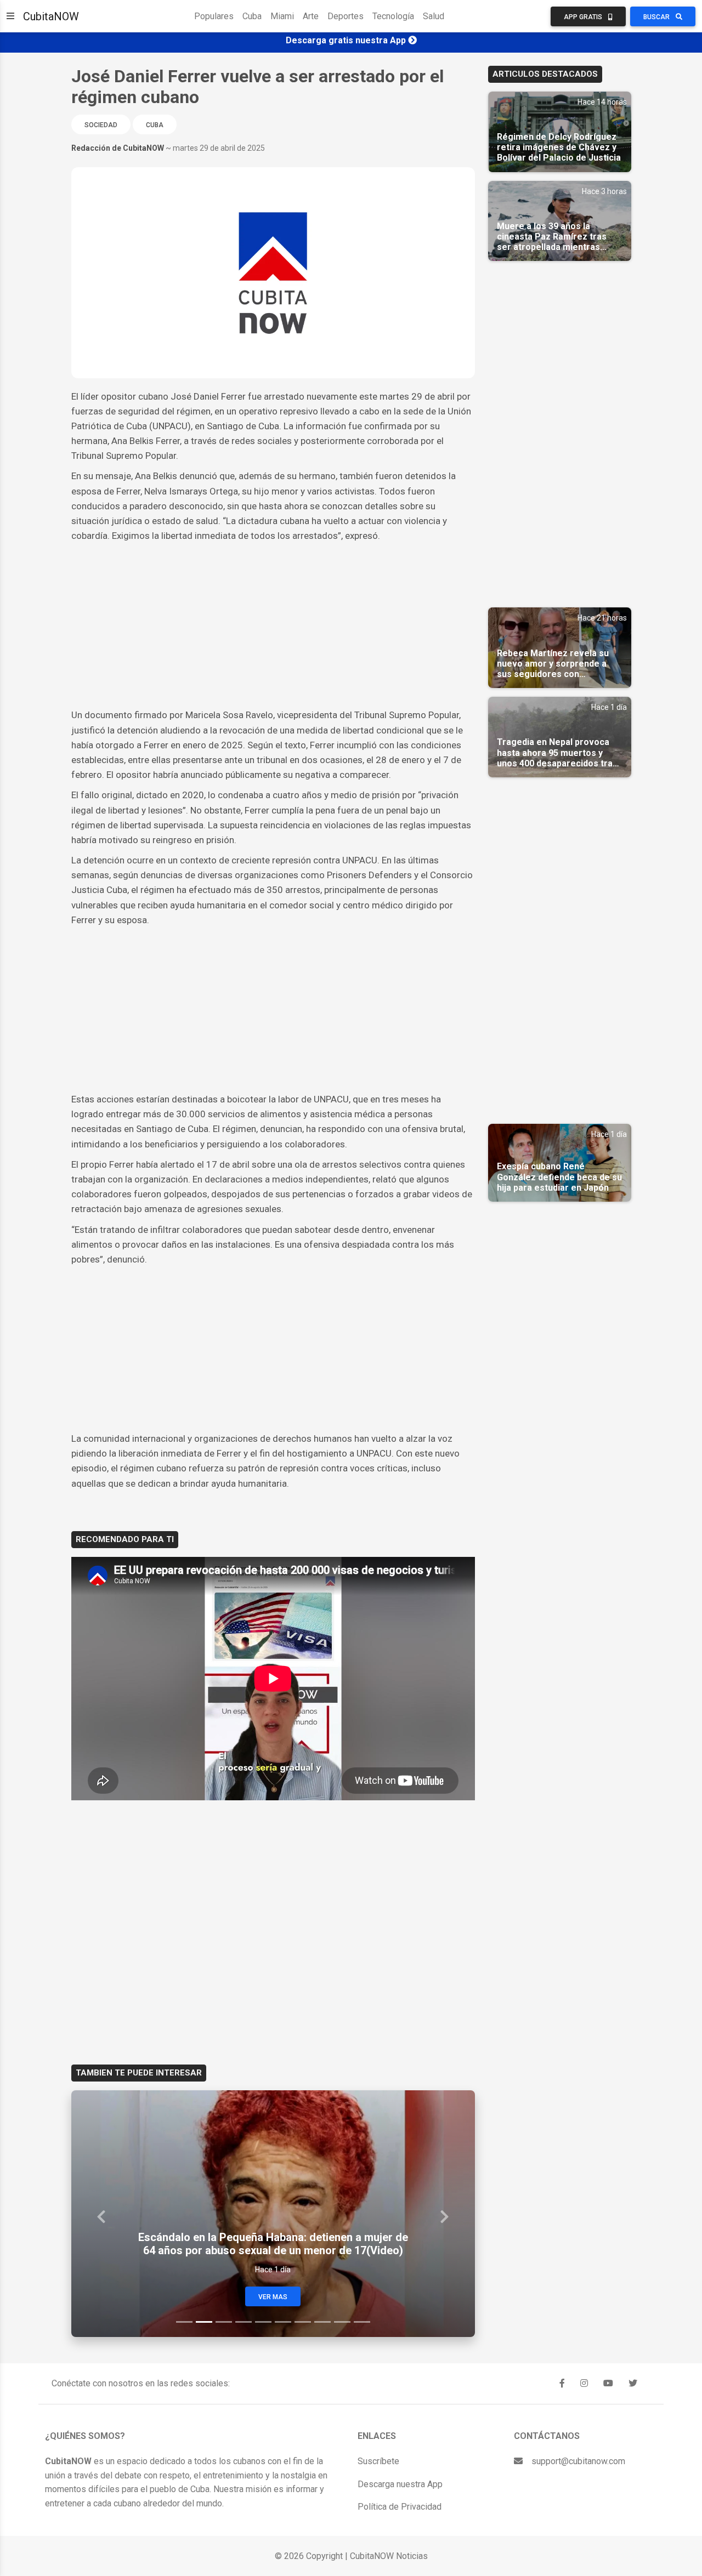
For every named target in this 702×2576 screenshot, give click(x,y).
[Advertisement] (273, 625)
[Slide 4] (244, 2322)
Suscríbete (378, 2461)
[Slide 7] (303, 2322)
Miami (282, 16)
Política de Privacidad (400, 2507)
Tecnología (393, 16)
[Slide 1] (184, 2322)
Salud (434, 16)
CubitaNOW (51, 16)
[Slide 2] (204, 2322)
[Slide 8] (322, 2322)
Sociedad (101, 125)
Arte (311, 16)
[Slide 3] (224, 2322)
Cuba (252, 16)
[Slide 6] (283, 2322)
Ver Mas (273, 2297)
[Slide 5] (263, 2322)
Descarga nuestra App (400, 2484)
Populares (214, 16)
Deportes (346, 16)
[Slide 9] (342, 2322)
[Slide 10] (362, 2322)
